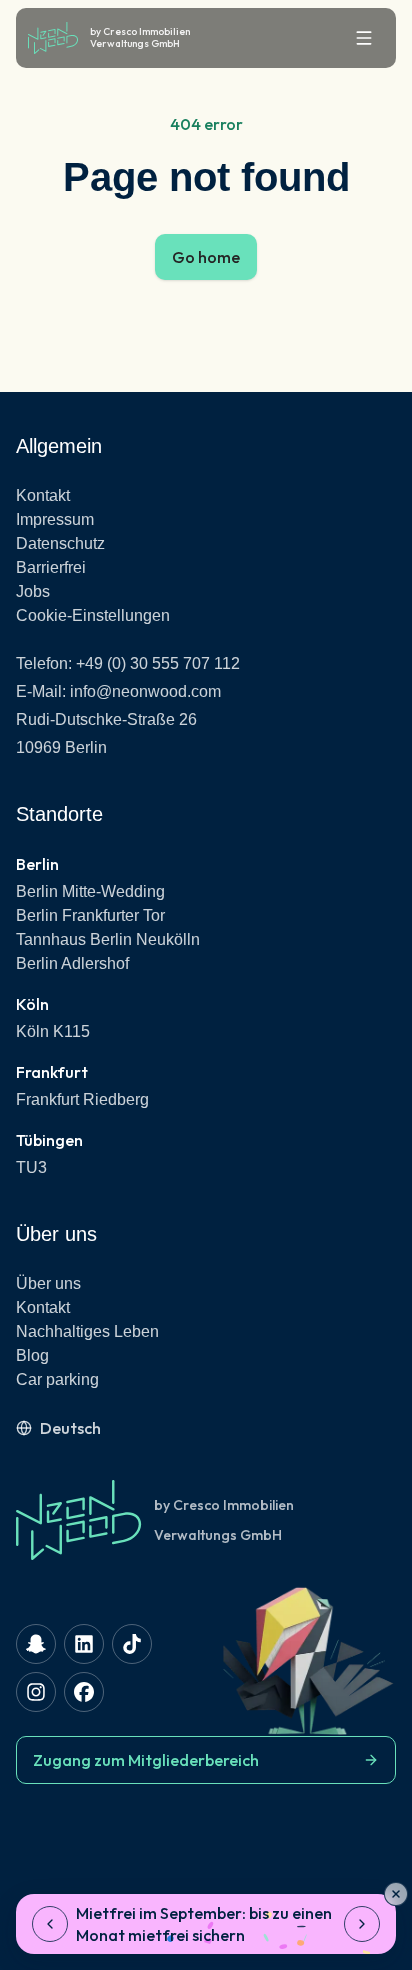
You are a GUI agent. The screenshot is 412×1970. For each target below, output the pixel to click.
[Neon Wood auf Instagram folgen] (36, 1692)
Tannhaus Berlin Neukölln (108, 939)
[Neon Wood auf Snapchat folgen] (36, 1644)
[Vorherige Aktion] (50, 1924)
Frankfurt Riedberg (82, 1099)
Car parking (57, 1379)
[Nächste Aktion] (362, 1924)
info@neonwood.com (145, 691)
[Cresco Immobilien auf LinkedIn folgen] (84, 1644)
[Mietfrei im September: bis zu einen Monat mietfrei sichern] (206, 1924)
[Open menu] (364, 38)
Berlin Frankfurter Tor (90, 915)
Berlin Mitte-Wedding (90, 891)
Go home (206, 257)
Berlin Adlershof (72, 963)
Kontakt (43, 495)
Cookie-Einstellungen (93, 615)
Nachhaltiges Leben (87, 1331)
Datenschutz (60, 543)
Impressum (55, 519)
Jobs (33, 591)
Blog (32, 1355)
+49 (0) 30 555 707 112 (158, 663)
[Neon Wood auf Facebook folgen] (84, 1692)
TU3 (31, 1167)
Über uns (48, 1283)
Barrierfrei (51, 567)
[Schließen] (396, 1894)
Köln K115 (53, 1031)
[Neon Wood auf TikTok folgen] (132, 1644)
